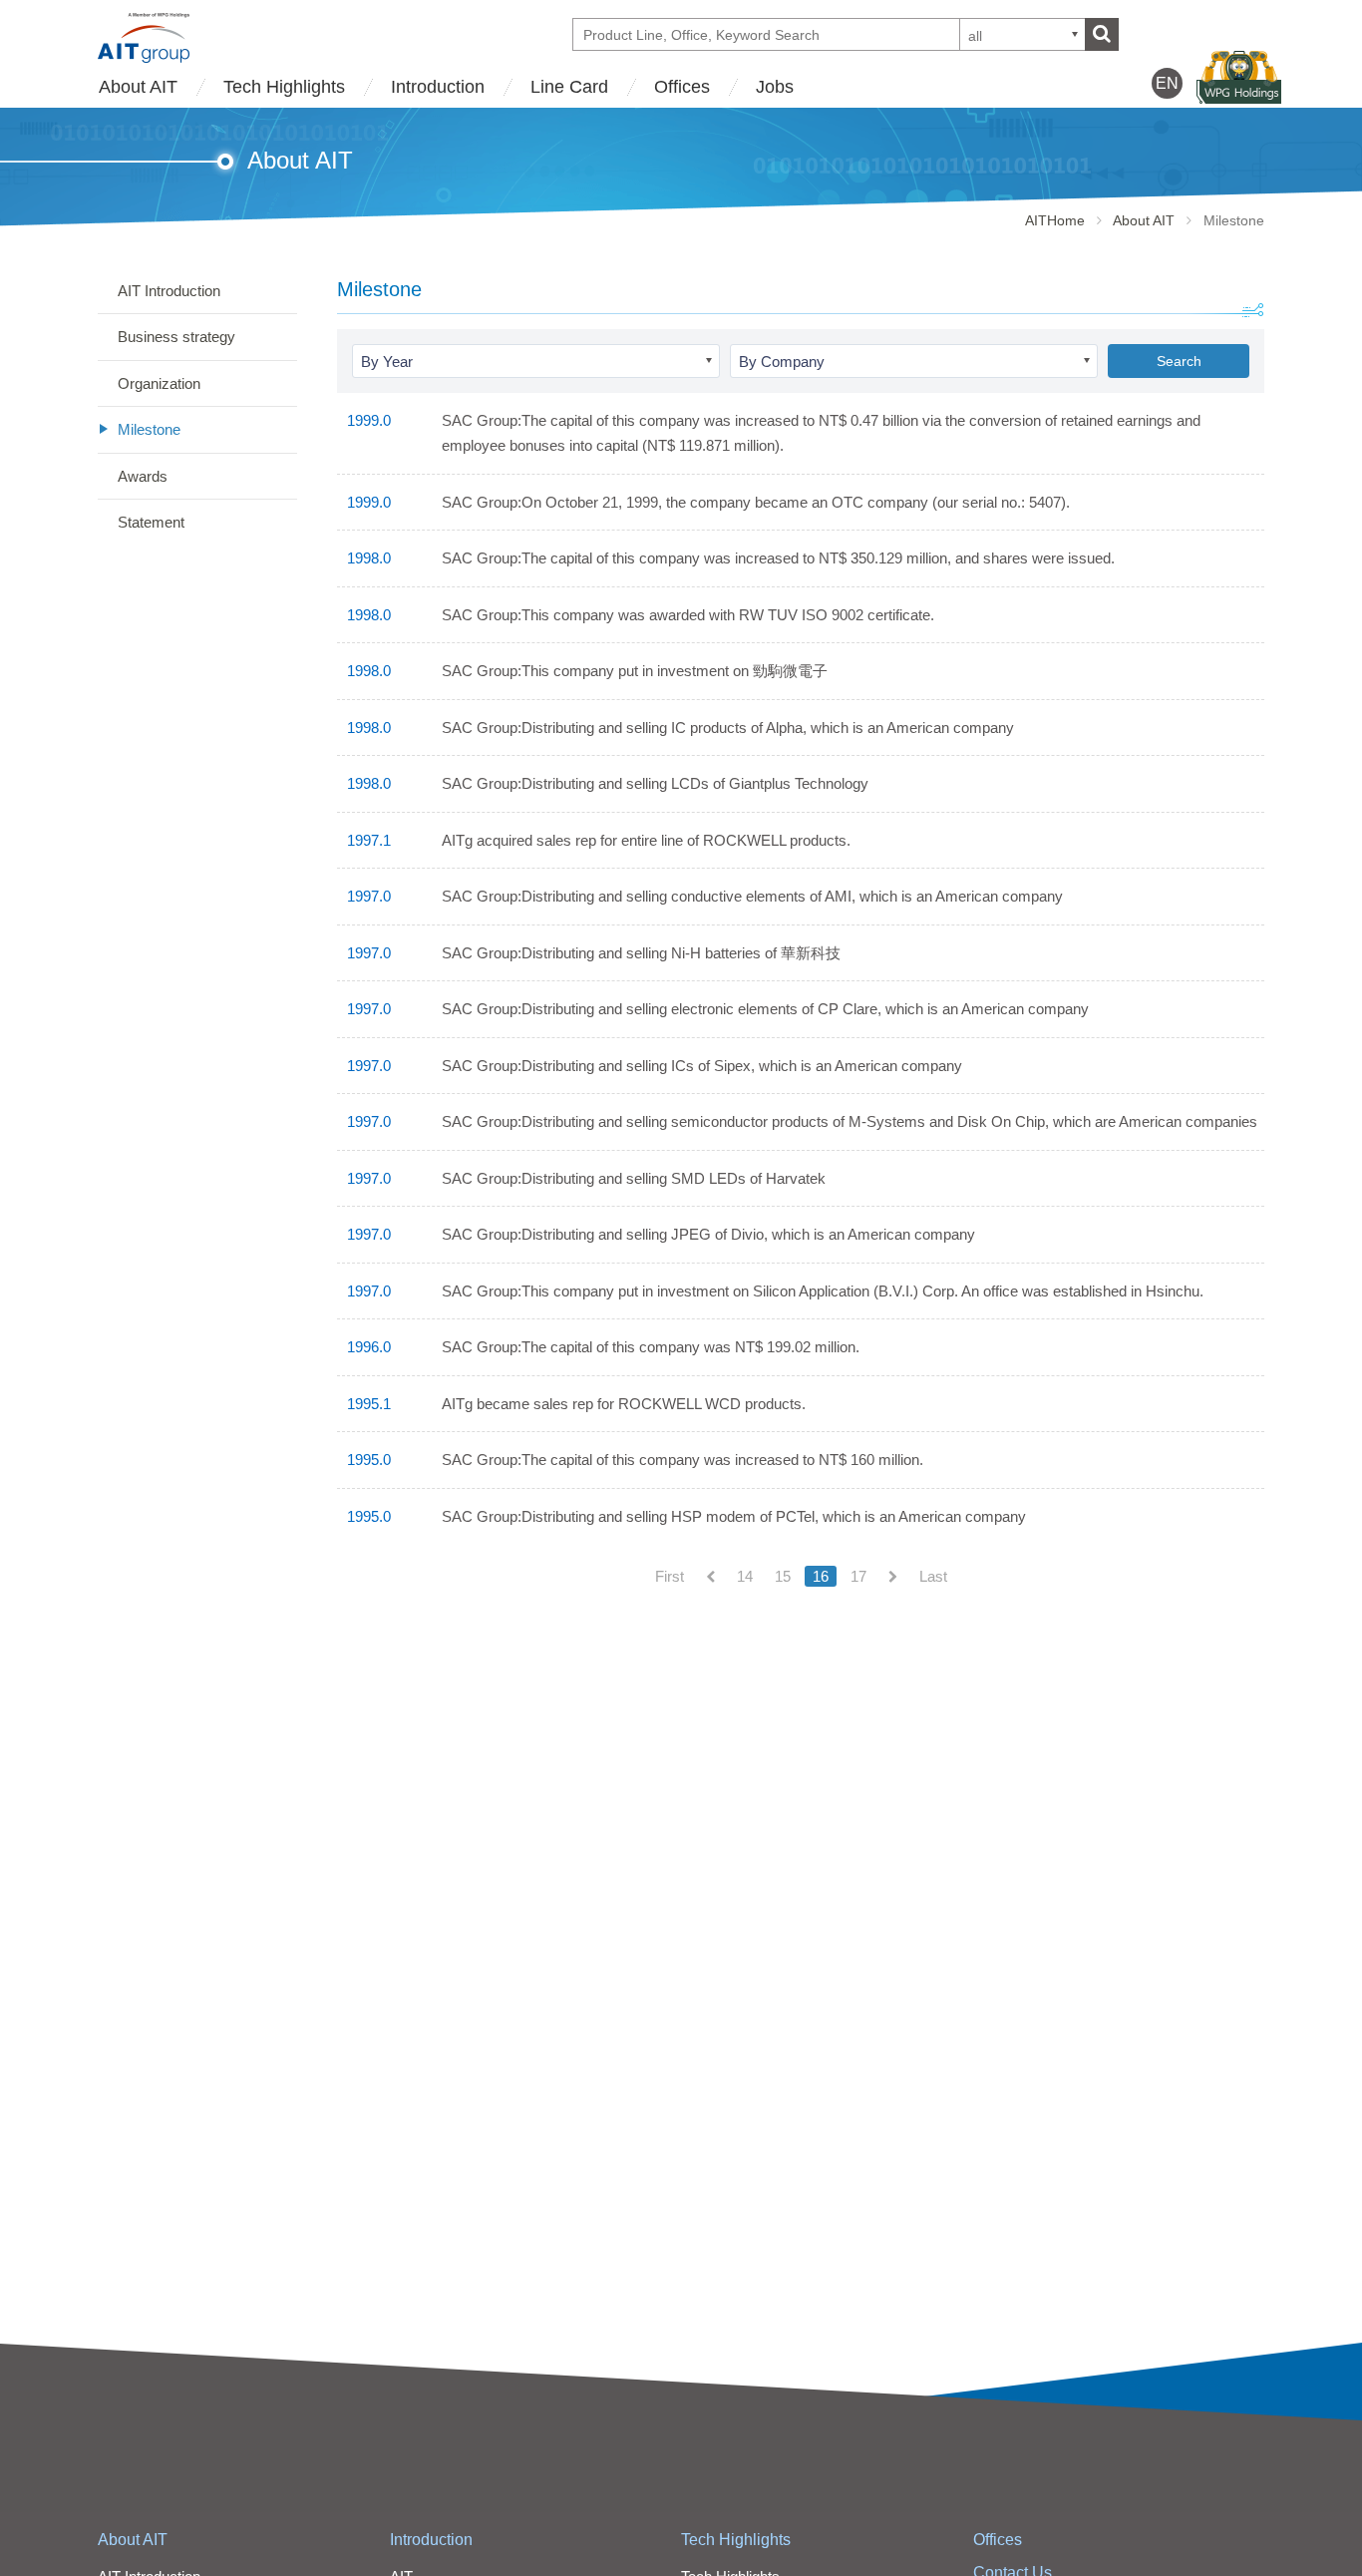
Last (933, 1576)
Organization (159, 383)
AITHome (1055, 220)
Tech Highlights (284, 87)
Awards (143, 476)
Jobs (775, 87)
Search (1179, 361)
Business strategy (176, 337)
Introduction (438, 87)
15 (783, 1576)
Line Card (569, 87)
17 (858, 1576)
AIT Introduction (169, 291)
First (670, 1576)
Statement (151, 522)
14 (745, 1576)
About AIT (138, 87)
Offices (682, 87)
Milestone (149, 429)
